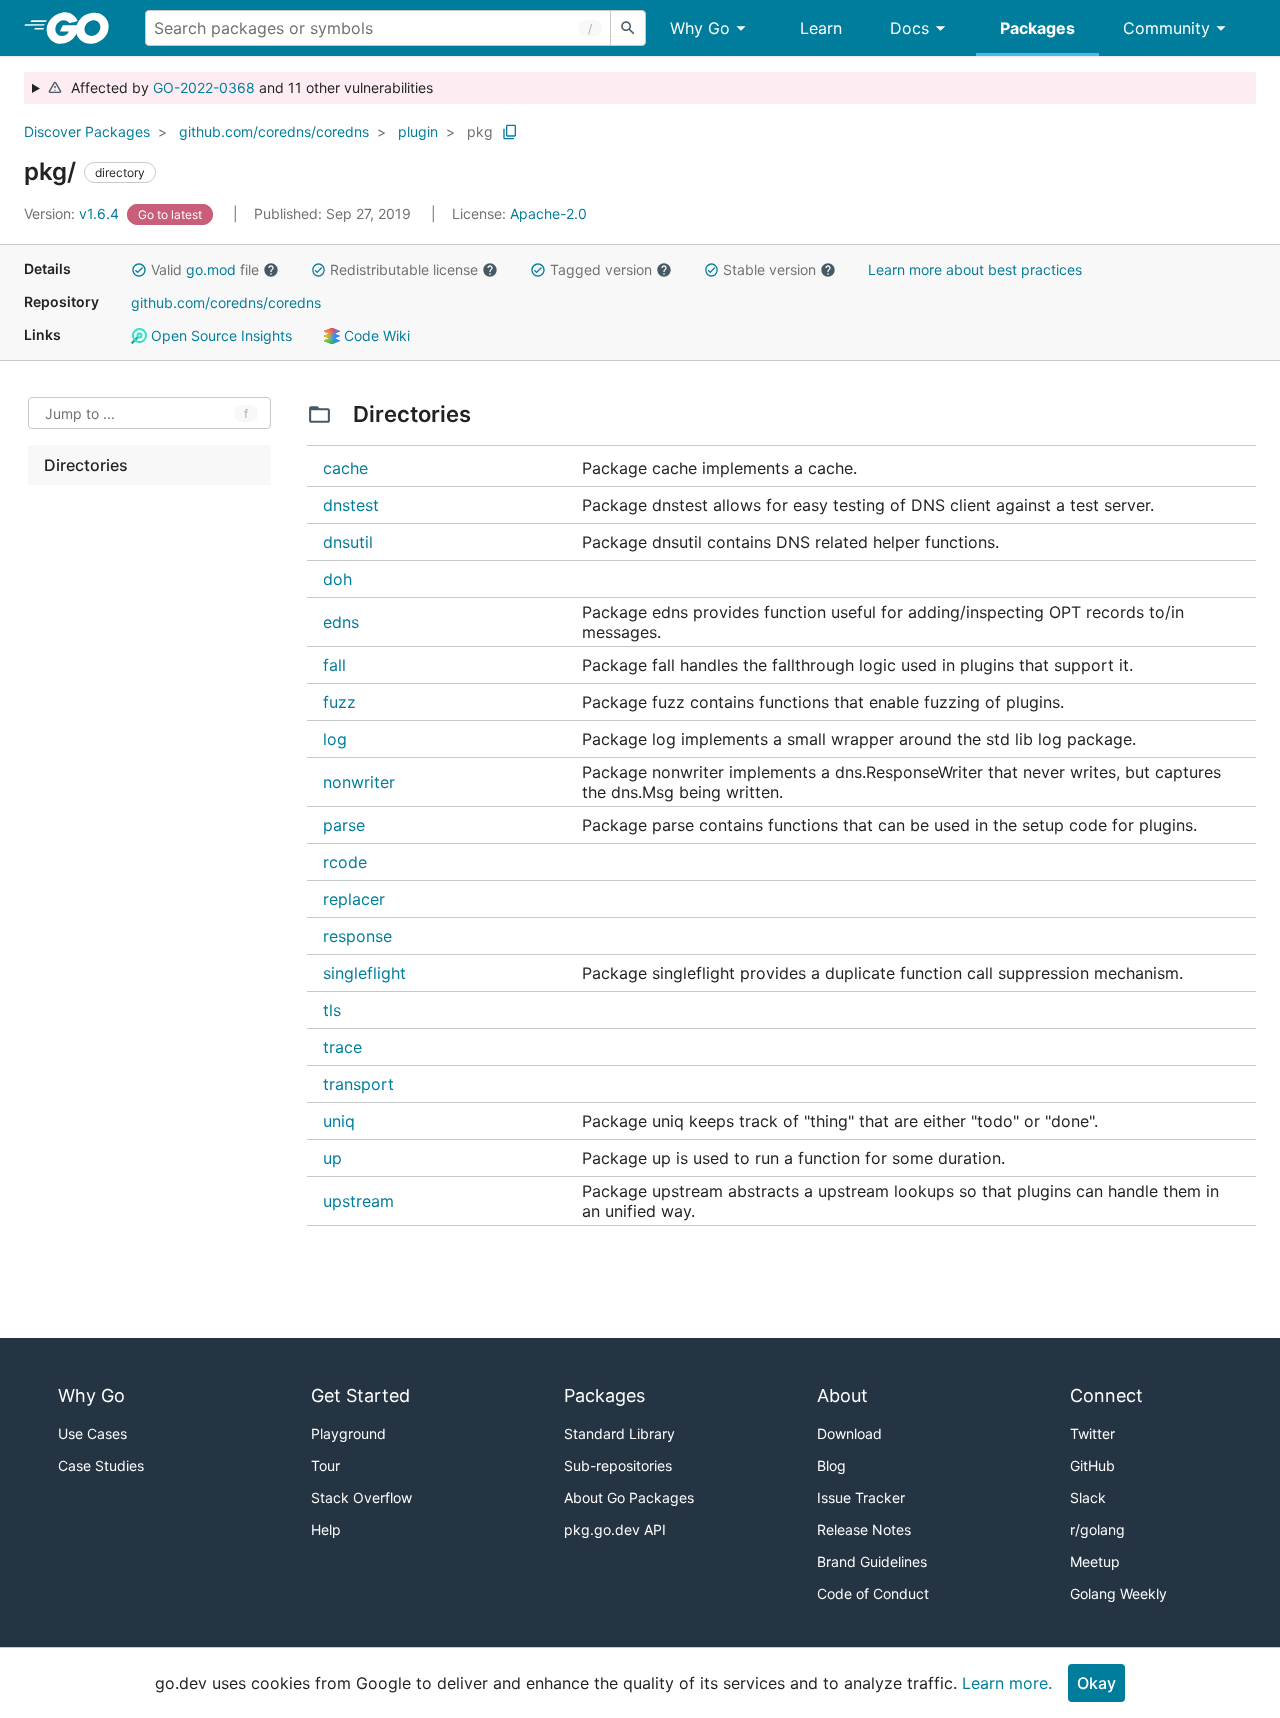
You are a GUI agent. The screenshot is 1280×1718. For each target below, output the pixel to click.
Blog (831, 1465)
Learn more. (1007, 1683)
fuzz (339, 702)
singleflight (364, 973)
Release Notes (864, 1529)
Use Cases (92, 1433)
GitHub (1092, 1465)
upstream (358, 1201)
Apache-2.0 (548, 213)
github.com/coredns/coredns (274, 131)
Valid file (205, 269)
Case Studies (101, 1465)
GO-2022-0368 (204, 87)
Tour (325, 1465)
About (842, 1395)
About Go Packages (629, 1497)
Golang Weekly (1118, 1593)
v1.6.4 (73, 213)
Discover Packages (87, 131)
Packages (1037, 28)
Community (1166, 28)
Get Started (360, 1395)
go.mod (211, 269)
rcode (345, 862)
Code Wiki (375, 335)
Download (849, 1433)
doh (337, 579)
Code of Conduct (873, 1593)
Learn (821, 28)
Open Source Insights (219, 335)
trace (342, 1047)
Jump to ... (80, 413)
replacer (354, 899)
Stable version (769, 269)
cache (345, 468)
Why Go (700, 28)
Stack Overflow (361, 1497)
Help (326, 1529)
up (332, 1158)
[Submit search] (628, 28)
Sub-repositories (618, 1465)
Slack (1088, 1497)
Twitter (1092, 1433)
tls (332, 1010)
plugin (418, 131)
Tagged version (601, 269)
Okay (1096, 1683)
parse (344, 825)
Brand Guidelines (872, 1561)
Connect (1106, 1395)
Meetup (1095, 1561)
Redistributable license (404, 269)
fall (334, 665)
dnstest (351, 505)
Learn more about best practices (975, 269)
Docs (909, 28)
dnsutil (348, 542)
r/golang (1097, 1529)
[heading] (84, 28)
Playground (348, 1433)
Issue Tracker (861, 1497)
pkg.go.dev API (615, 1529)
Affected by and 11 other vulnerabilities (248, 87)
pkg (480, 131)
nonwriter (359, 782)
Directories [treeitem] (86, 465)
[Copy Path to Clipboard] (510, 132)
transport (358, 1084)
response (357, 936)
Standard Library (619, 1433)
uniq (339, 1121)
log (335, 739)
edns (341, 622)
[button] (139, 270)
